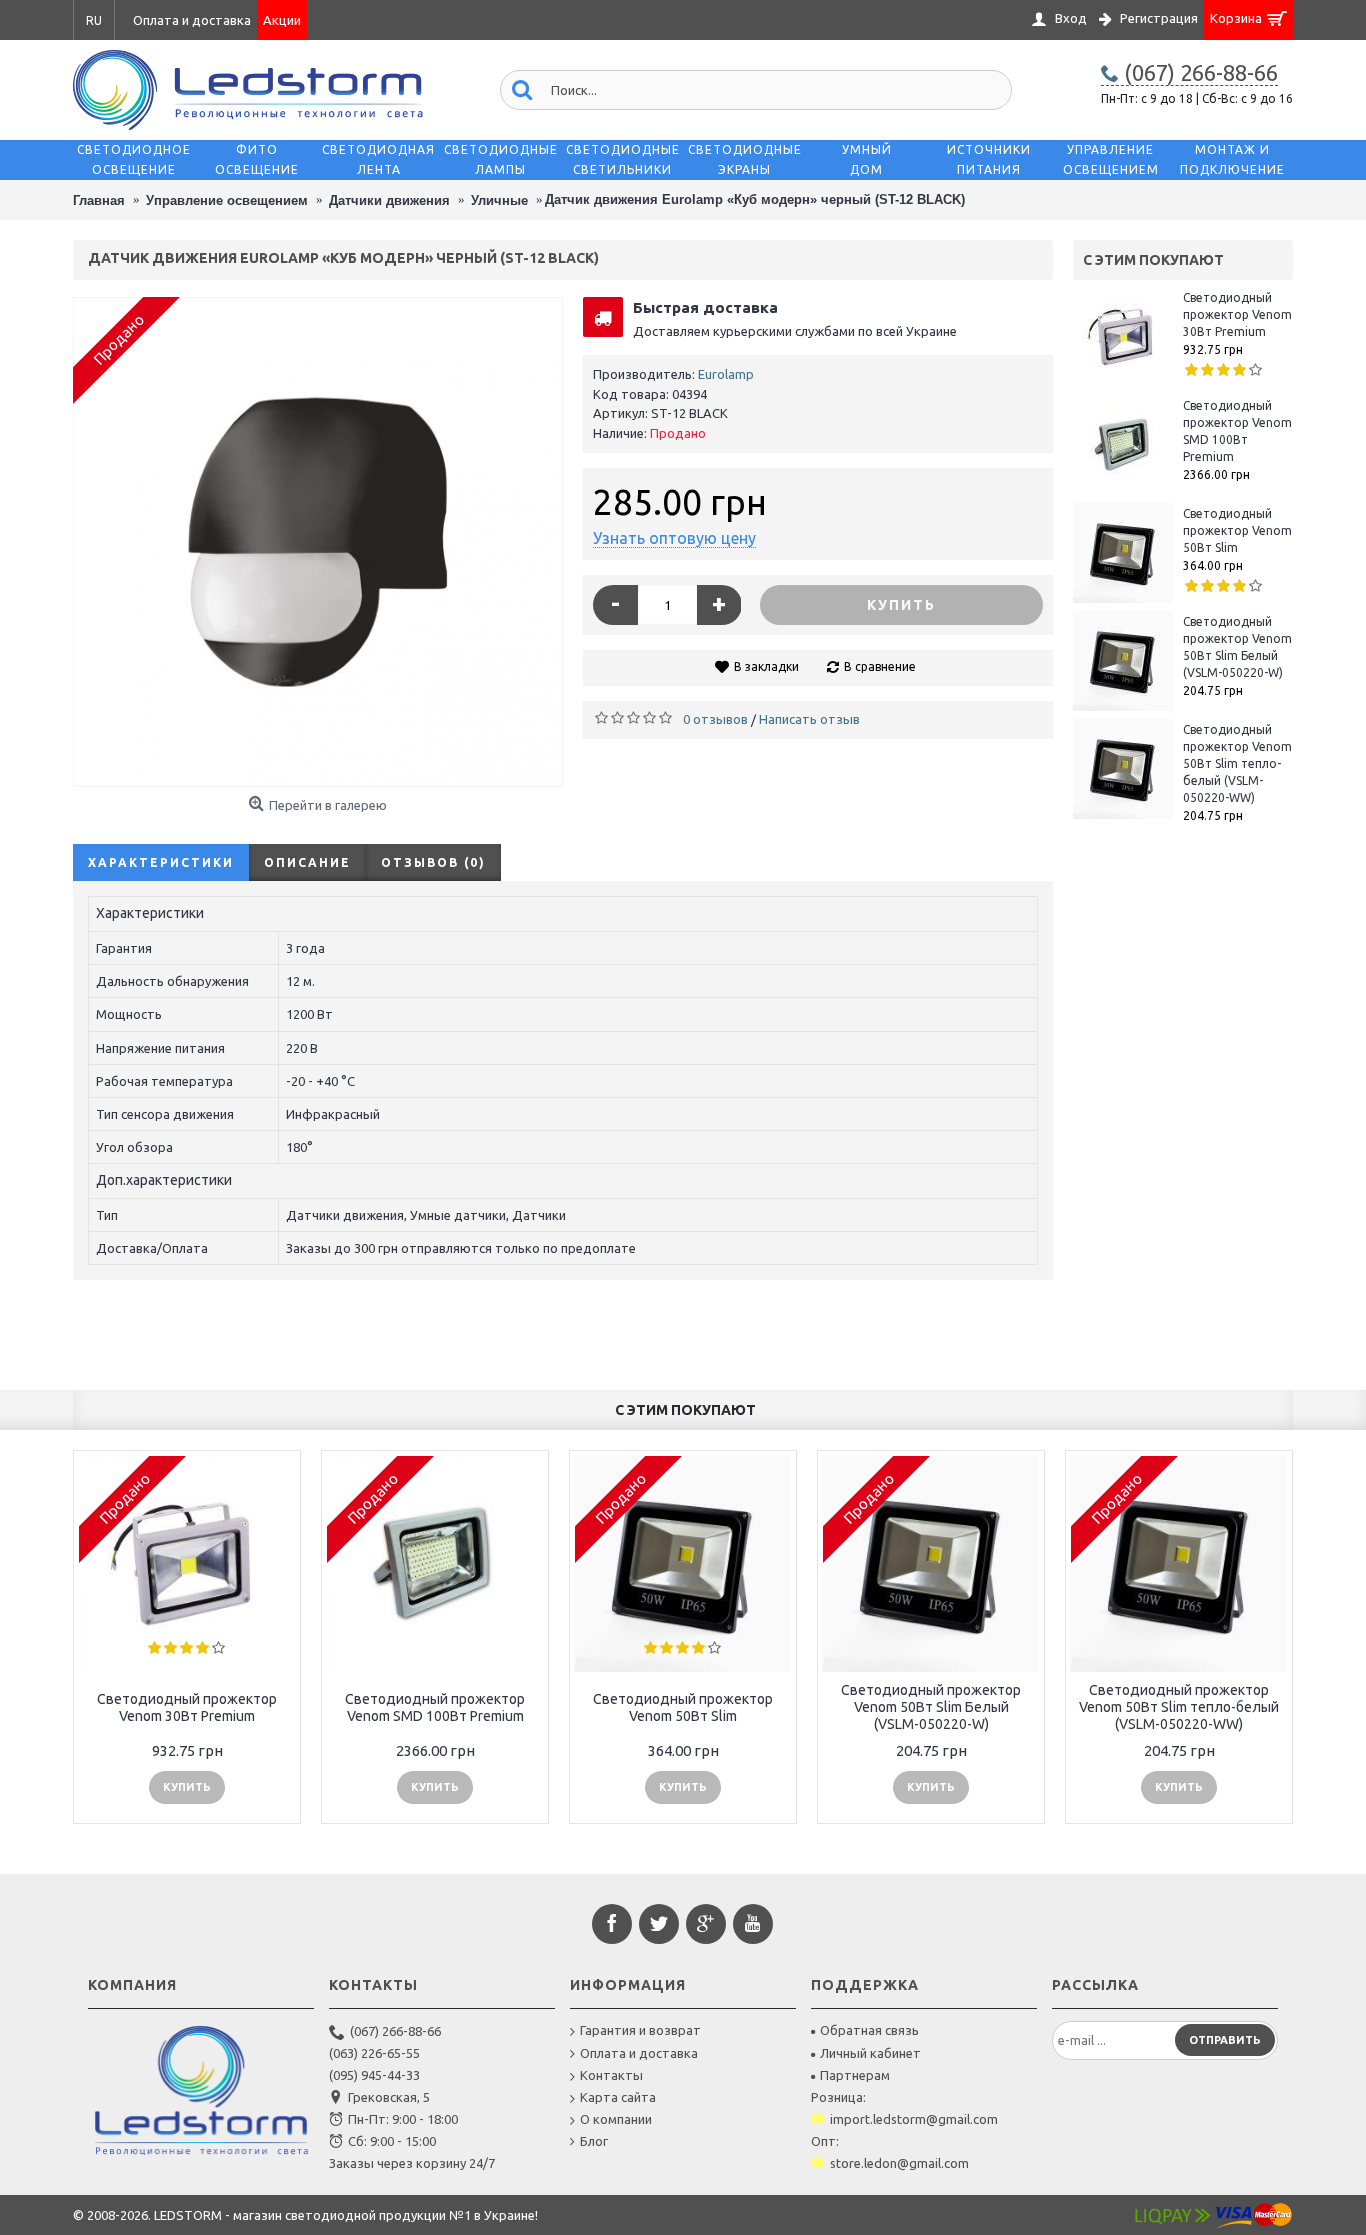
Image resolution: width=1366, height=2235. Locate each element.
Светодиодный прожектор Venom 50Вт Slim (1237, 530)
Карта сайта (618, 2097)
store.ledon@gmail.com (899, 2163)
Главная (99, 200)
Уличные (499, 200)
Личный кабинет (870, 2053)
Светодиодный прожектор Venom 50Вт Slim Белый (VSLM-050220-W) (1237, 647)
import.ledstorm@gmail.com (914, 2119)
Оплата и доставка (639, 2053)
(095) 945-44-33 (374, 2075)
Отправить (1225, 2040)
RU (94, 20)
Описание (307, 862)
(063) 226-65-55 (374, 2053)
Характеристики (161, 862)
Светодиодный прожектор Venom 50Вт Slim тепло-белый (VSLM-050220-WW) (1237, 763)
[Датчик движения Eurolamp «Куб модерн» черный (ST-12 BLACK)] (318, 542)
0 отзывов (715, 719)
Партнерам (855, 2075)
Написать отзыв (809, 719)
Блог (594, 2141)
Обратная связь (869, 2030)
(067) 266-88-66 (395, 2031)
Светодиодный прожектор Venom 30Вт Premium (1237, 314)
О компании (616, 2119)
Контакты (611, 2075)
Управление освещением (227, 200)
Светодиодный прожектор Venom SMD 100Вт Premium (1237, 431)
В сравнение (880, 666)
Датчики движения (389, 200)
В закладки (766, 666)
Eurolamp (726, 374)
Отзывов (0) (433, 862)
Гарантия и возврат (640, 2030)
